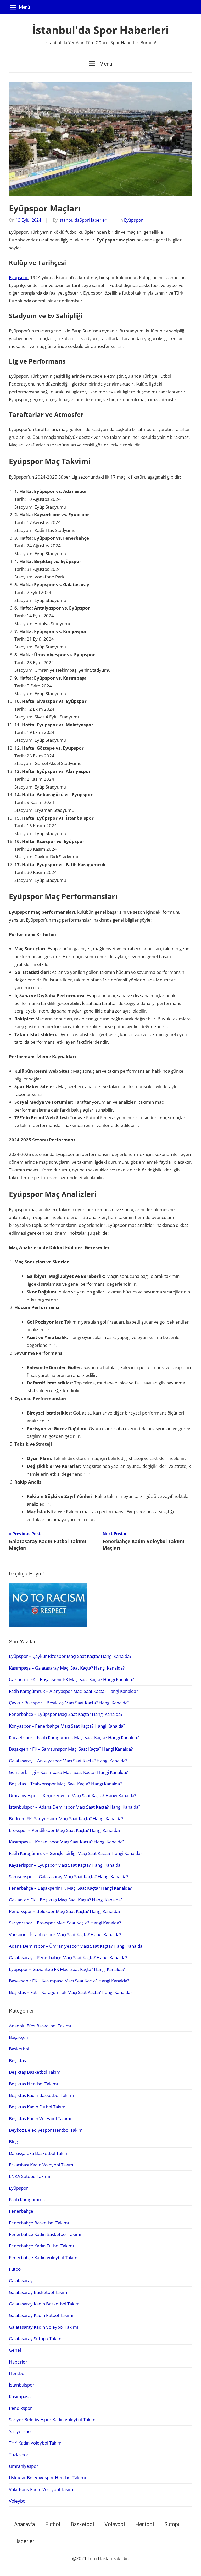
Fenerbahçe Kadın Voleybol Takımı (44, 2258)
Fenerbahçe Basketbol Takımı (39, 2223)
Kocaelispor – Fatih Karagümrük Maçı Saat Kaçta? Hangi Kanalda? (74, 1737)
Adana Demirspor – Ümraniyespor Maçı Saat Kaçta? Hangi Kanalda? (77, 1946)
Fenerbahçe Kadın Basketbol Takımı (45, 2234)
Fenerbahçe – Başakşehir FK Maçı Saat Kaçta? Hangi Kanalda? (70, 1888)
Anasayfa (24, 2524)
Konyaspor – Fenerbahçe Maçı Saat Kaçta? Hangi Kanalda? (67, 1726)
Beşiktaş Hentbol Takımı (33, 2084)
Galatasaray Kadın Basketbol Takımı (45, 2304)
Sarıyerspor (21, 2431)
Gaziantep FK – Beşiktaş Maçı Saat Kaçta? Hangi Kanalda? (66, 1900)
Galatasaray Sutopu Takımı (36, 2339)
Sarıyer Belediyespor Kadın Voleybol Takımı (53, 2420)
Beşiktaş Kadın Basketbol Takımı (41, 2095)
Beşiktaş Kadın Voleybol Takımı (40, 2118)
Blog (13, 2141)
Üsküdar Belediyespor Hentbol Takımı (47, 2478)
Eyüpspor (133, 220)
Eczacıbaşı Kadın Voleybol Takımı (42, 2165)
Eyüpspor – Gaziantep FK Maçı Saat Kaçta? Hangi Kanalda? (67, 1969)
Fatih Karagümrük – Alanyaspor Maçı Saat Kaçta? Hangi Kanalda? (73, 1691)
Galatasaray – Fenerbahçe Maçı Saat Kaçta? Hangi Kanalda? (68, 1957)
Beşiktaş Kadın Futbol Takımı (38, 2107)
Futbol (15, 2269)
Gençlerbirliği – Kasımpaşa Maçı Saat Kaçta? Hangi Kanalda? (68, 1772)
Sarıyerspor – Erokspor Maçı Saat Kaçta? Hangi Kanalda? (65, 1923)
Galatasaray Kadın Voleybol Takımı (43, 2327)
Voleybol (18, 2501)
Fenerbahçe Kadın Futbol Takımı (41, 2246)
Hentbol (17, 2373)
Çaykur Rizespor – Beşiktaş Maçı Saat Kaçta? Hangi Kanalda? (69, 1703)
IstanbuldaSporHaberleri (83, 220)
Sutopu (172, 2524)
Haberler (18, 2362)
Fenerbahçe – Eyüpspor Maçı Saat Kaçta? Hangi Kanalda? (66, 1714)
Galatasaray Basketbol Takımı (39, 2292)
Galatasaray (21, 2281)
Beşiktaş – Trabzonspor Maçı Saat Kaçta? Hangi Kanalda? (65, 1784)
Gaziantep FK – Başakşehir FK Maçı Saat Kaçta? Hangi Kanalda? (71, 1679)
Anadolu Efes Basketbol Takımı (40, 2026)
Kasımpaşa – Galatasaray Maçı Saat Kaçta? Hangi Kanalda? (67, 1668)
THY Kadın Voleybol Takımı (36, 2443)
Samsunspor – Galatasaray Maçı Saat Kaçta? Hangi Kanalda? (69, 1876)
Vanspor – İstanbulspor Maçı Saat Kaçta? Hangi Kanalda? (65, 1934)
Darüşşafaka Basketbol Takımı (39, 2153)
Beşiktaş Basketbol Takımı (35, 2072)
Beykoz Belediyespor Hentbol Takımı (46, 2130)
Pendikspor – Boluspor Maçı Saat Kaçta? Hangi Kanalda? (65, 1911)
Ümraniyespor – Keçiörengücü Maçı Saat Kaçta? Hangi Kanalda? (72, 1795)
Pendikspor (20, 2408)
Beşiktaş (17, 2060)
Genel (15, 2350)
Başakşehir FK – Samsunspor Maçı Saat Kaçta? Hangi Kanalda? (71, 1749)
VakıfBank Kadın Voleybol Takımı (42, 2489)
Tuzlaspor (19, 2455)
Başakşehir (20, 2037)
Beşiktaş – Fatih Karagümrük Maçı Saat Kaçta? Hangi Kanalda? (71, 1992)
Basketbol (19, 2049)
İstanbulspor (22, 2385)
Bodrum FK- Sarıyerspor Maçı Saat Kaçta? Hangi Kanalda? (66, 1818)
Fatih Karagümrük (27, 2200)
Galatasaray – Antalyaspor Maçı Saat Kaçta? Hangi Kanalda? (68, 1761)
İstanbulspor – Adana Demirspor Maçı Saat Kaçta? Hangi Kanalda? (75, 1807)
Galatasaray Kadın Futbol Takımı (41, 2315)
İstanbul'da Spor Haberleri (101, 30)
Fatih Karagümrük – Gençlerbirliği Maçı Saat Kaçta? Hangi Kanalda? (76, 1853)
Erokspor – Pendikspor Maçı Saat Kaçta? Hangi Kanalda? (65, 1830)
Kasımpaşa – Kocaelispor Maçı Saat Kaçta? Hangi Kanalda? (67, 1842)
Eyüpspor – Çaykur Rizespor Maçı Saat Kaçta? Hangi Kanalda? (70, 1656)
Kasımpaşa (20, 2397)
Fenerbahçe (21, 2211)
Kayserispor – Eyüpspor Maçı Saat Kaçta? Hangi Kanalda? (66, 1865)
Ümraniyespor (24, 2466)
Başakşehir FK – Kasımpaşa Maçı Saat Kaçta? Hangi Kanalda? (69, 1981)
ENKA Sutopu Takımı (29, 2176)
